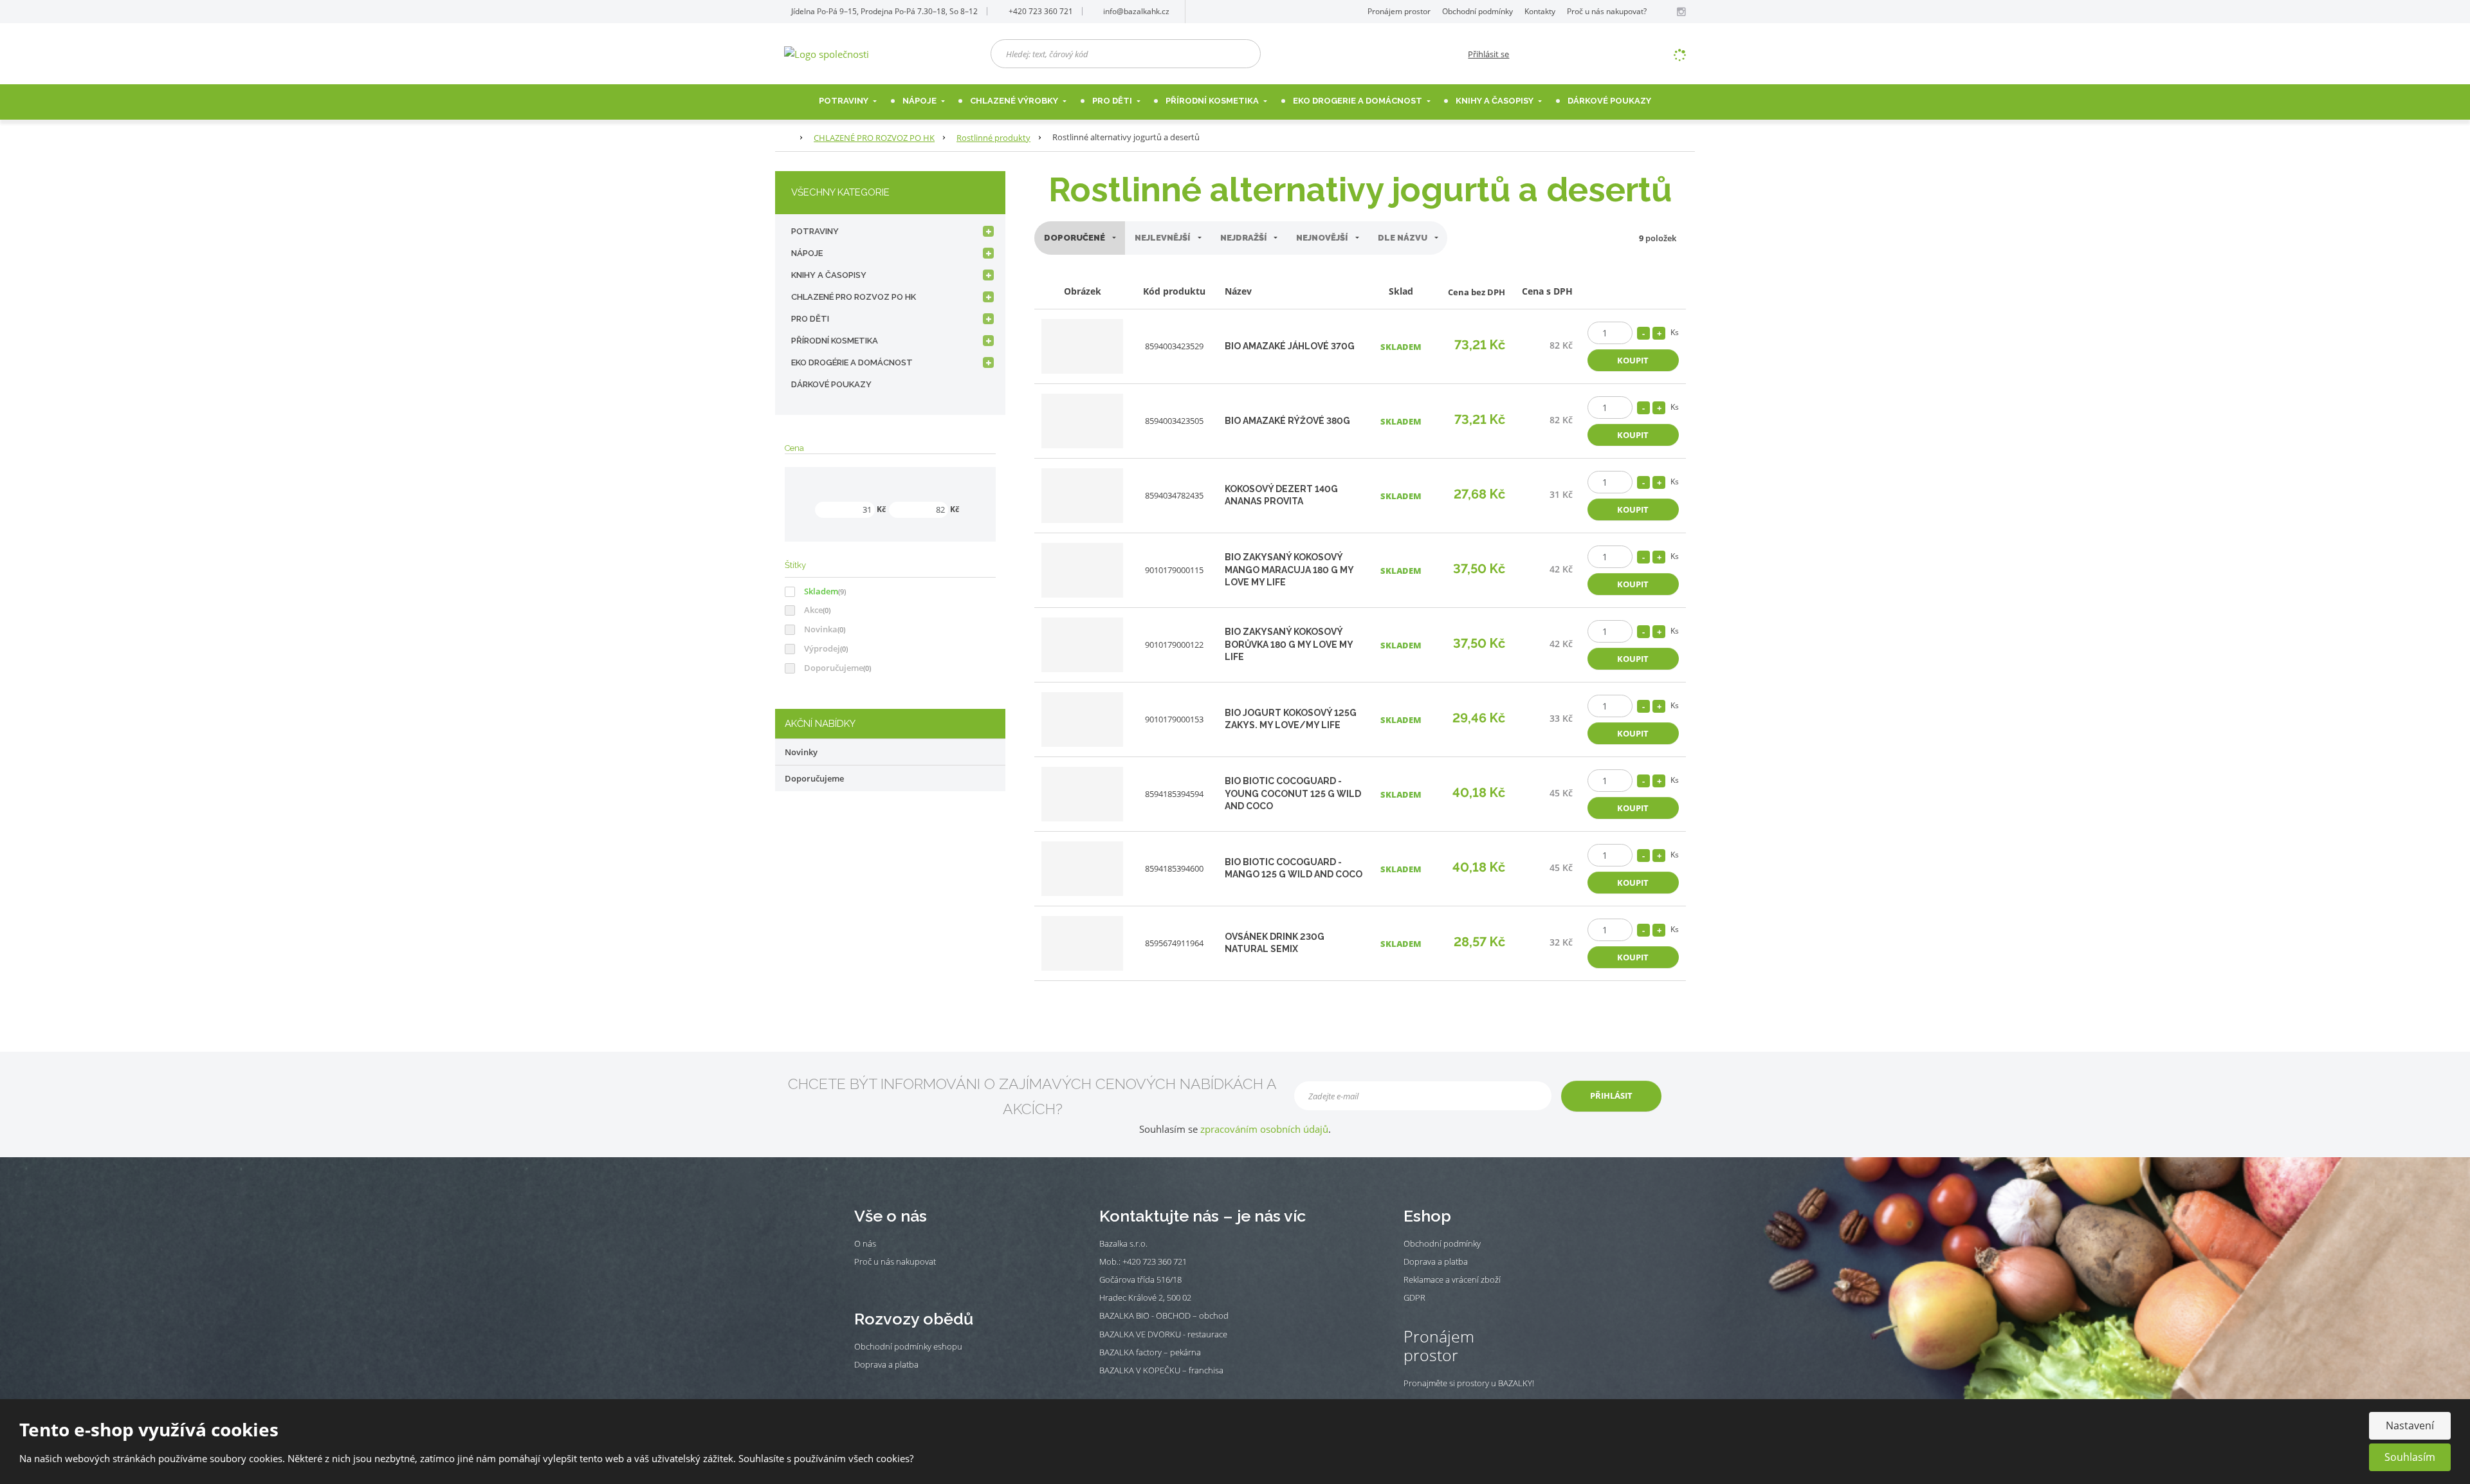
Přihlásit (1611, 1095)
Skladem (821, 591)
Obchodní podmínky (1477, 11)
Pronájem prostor (1399, 11)
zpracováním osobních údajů (1264, 1129)
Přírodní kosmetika (1213, 101)
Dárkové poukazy (1609, 101)
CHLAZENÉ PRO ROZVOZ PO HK (854, 297)
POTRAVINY (815, 231)
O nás (865, 1243)
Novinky (801, 752)
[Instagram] (1681, 12)
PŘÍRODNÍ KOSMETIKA (835, 341)
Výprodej (822, 648)
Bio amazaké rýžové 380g (1287, 421)
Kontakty (1540, 11)
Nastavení (2410, 1425)
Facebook (861, 1281)
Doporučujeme (834, 668)
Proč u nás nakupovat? (1607, 11)
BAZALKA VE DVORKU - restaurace (1163, 1334)
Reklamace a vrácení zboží (1452, 1279)
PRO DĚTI (810, 319)
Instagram (877, 1281)
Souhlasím (2410, 1457)
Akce (813, 610)
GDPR (1414, 1297)
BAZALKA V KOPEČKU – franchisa (1161, 1370)
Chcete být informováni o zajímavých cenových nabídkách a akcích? (1032, 1096)
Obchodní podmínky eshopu (908, 1346)
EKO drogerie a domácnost (1358, 101)
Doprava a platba (886, 1364)
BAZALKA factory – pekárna (1150, 1352)
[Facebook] (1666, 11)
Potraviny (845, 101)
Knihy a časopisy (1496, 101)
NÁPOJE (920, 101)
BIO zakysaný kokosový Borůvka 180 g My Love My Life (1289, 644)
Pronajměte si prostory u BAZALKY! (1469, 1383)
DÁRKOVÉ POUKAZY (831, 384)
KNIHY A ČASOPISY (829, 275)
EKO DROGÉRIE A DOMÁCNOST (852, 362)
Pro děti (1113, 101)
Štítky (795, 565)
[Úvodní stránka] (827, 53)
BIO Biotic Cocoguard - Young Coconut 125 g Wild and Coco (1293, 793)
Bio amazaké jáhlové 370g (1290, 346)
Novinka (821, 629)
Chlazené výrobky (1015, 101)
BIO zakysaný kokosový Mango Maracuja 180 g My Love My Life (1289, 570)
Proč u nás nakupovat (895, 1261)
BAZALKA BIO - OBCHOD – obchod (1164, 1315)
